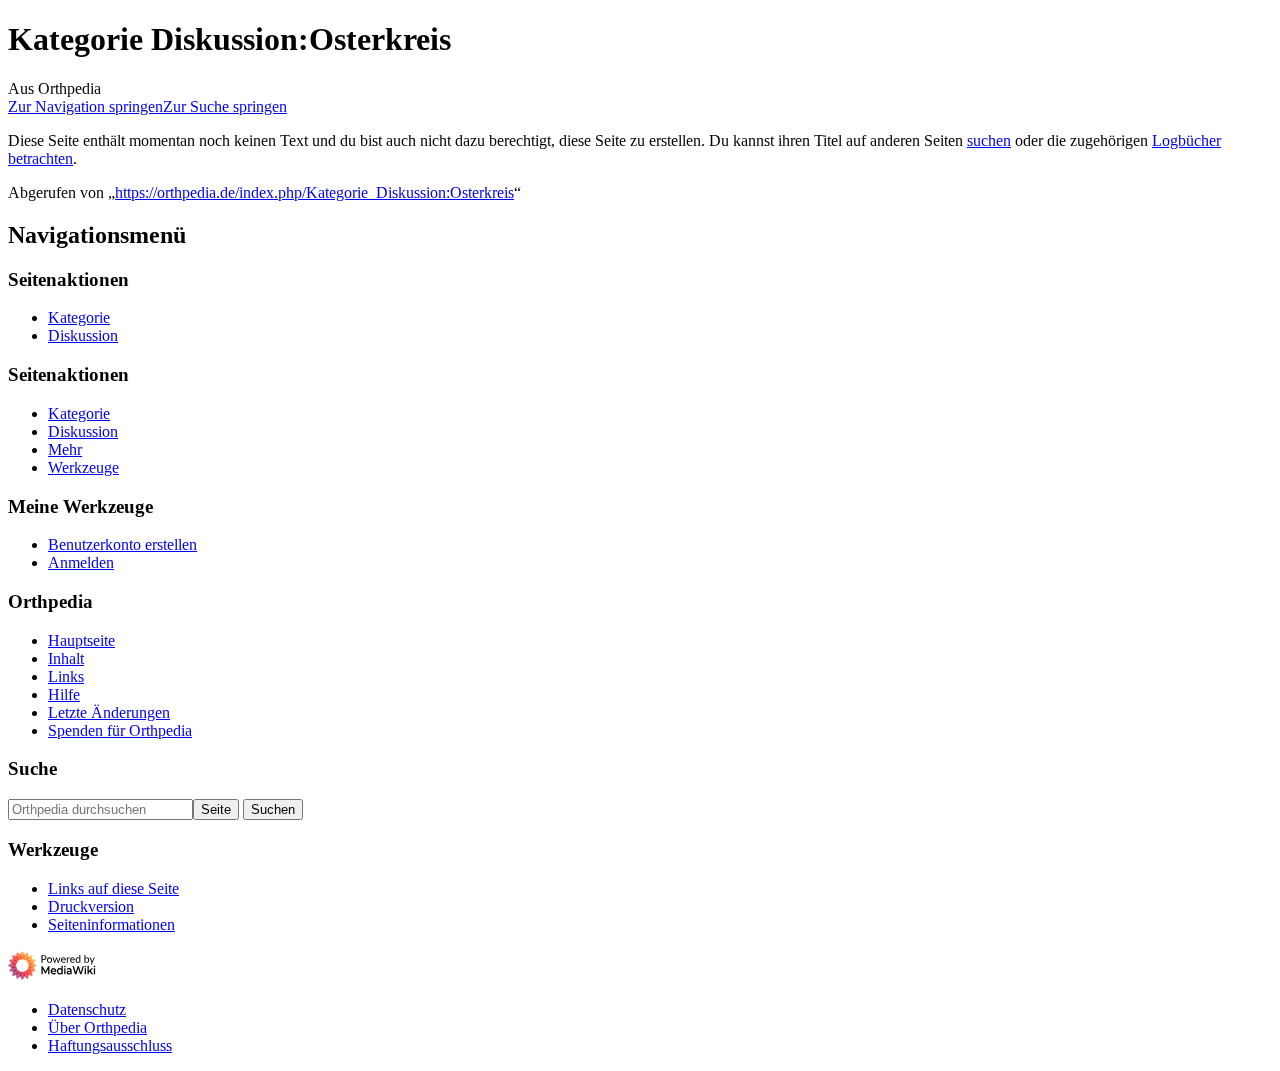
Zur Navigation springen (85, 106)
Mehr (65, 449)
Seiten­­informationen (111, 924)
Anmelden (81, 562)
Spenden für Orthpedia (120, 730)
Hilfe (64, 694)
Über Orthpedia (97, 1027)
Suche (32, 768)
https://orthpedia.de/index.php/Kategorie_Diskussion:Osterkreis (314, 192)
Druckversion (91, 906)
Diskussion (83, 335)
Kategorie (79, 317)
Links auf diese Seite (113, 888)
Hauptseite (81, 640)
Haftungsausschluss (110, 1045)
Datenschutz (87, 1009)
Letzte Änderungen (109, 712)
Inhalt (66, 658)
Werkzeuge (83, 467)
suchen (989, 140)
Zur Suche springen (225, 106)
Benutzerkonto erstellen (122, 544)
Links (66, 676)
